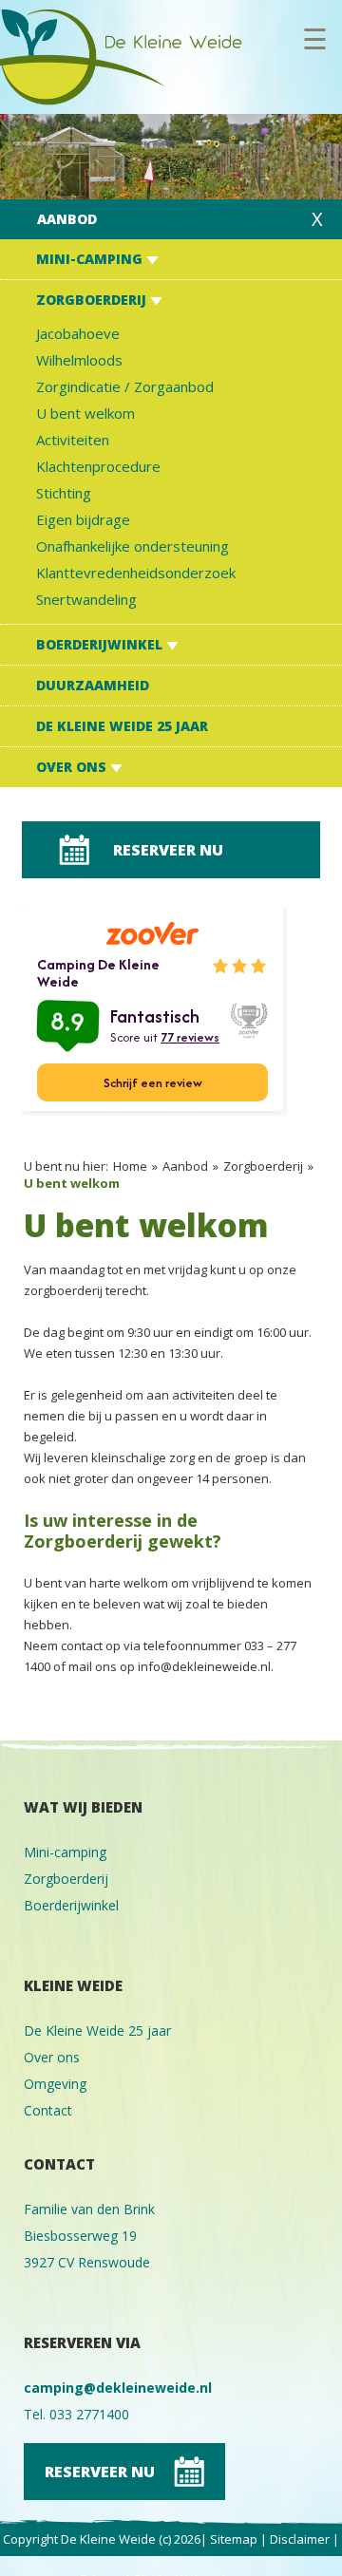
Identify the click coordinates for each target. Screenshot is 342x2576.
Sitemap (234, 2539)
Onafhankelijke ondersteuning (133, 546)
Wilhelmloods (79, 360)
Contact (48, 2110)
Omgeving (55, 2084)
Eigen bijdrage (83, 519)
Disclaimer (300, 2539)
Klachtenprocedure (98, 466)
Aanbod (67, 219)
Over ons (73, 767)
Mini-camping (91, 259)
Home (130, 1166)
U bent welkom (85, 413)
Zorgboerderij (93, 300)
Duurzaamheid (93, 685)
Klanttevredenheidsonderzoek (136, 573)
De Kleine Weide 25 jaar (122, 726)
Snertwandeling (86, 599)
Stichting (64, 493)
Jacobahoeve (78, 333)
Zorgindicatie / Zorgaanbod (125, 386)
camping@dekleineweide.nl (118, 2388)
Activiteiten (73, 440)
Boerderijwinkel (101, 644)
